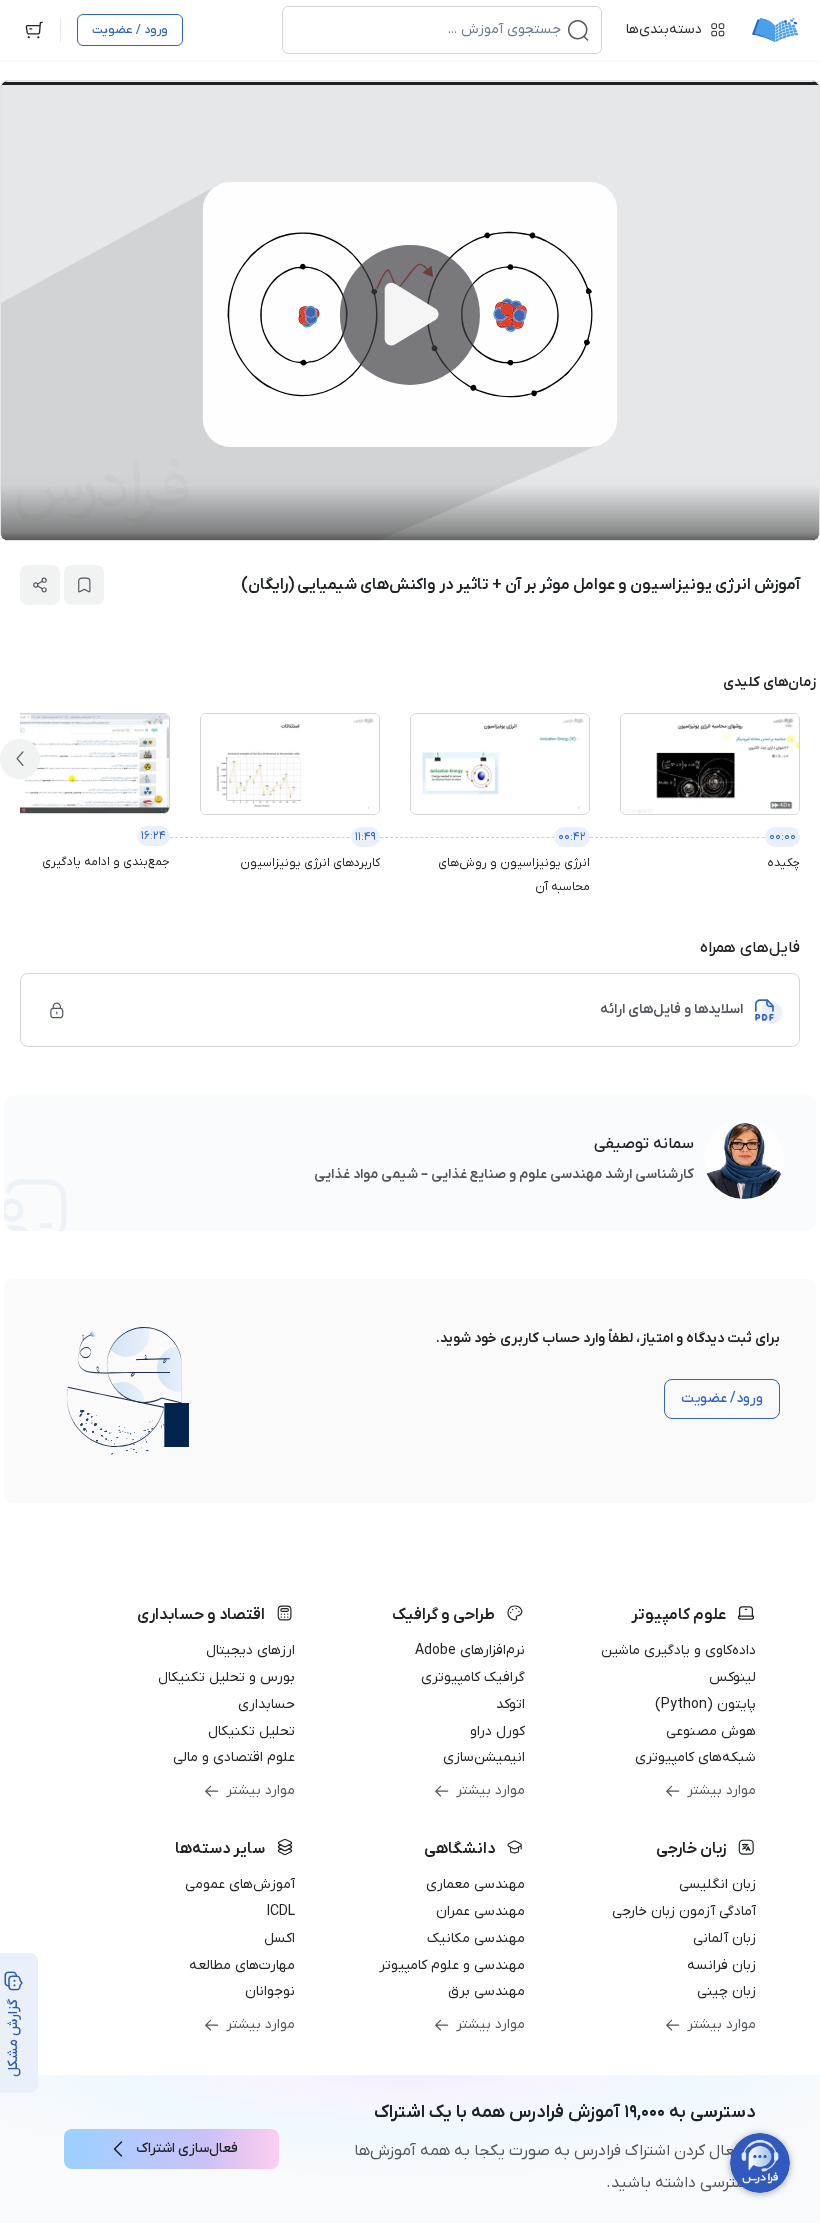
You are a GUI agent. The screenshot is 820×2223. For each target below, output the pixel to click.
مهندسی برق (486, 1991)
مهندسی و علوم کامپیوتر (452, 1965)
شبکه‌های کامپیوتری (695, 1757)
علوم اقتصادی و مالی (234, 1757)
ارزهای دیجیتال (250, 1650)
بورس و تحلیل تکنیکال (226, 1677)
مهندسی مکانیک (476, 1938)
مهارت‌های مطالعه (242, 1965)
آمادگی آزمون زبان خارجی (684, 1911)
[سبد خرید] (34, 30)
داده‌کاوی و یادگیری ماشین (678, 1650)
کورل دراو (497, 1731)
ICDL (281, 1911)
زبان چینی (726, 1991)
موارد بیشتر (721, 1790)
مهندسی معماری (475, 1884)
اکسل (279, 1938)
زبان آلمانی (724, 1938)
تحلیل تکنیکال (251, 1731)
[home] (775, 30)
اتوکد (510, 1704)
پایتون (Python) (705, 1704)
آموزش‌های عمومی (240, 1884)
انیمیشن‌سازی (484, 1757)
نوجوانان (270, 1991)
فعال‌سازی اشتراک (187, 2148)
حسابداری (266, 1704)
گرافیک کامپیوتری (473, 1677)
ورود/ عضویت (722, 1398)
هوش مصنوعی (711, 1731)
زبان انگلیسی (717, 1884)
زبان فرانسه (721, 1965)
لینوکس (732, 1677)
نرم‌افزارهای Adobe (470, 1650)
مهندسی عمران (480, 1911)
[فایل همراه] (57, 1010)
